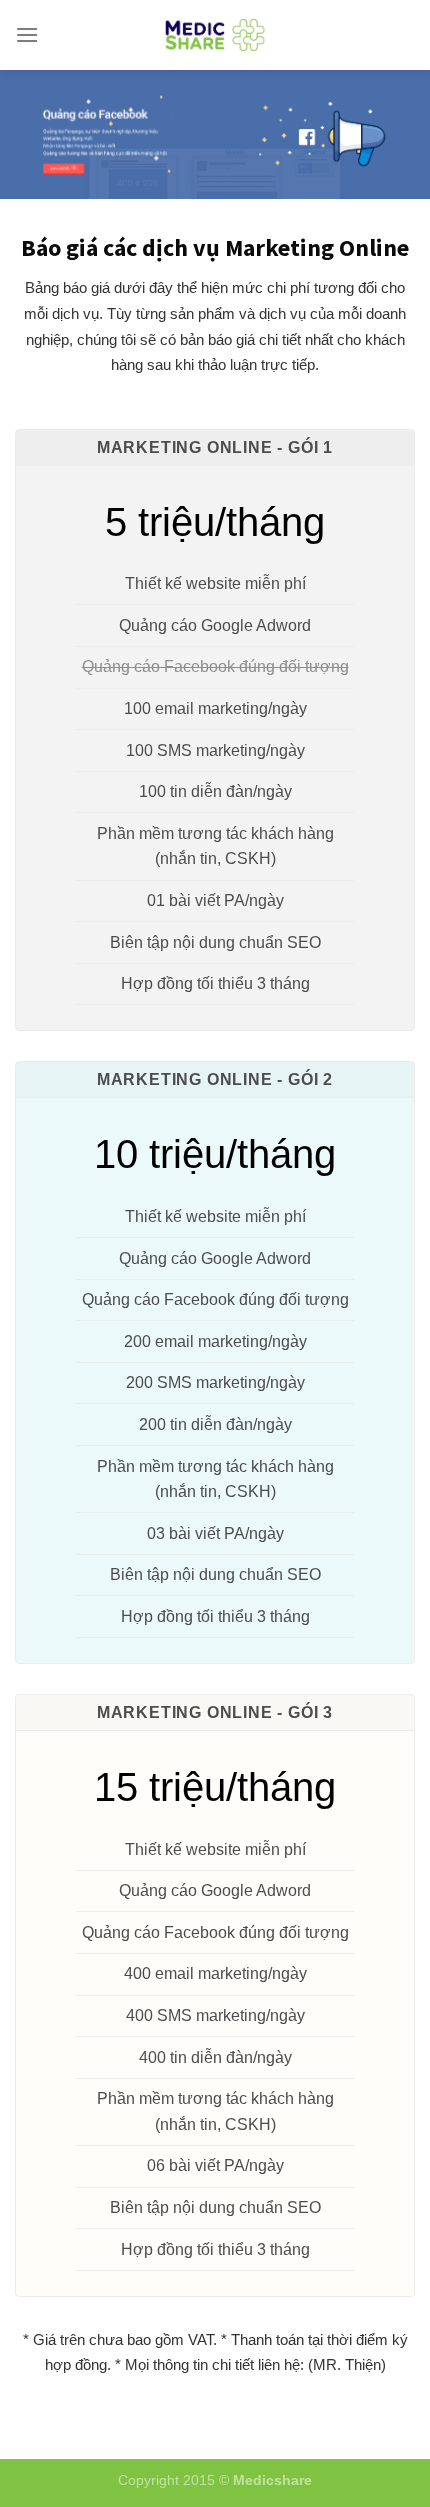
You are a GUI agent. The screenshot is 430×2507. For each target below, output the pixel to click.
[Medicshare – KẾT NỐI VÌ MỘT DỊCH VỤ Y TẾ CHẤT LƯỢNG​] (215, 35)
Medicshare (272, 2480)
